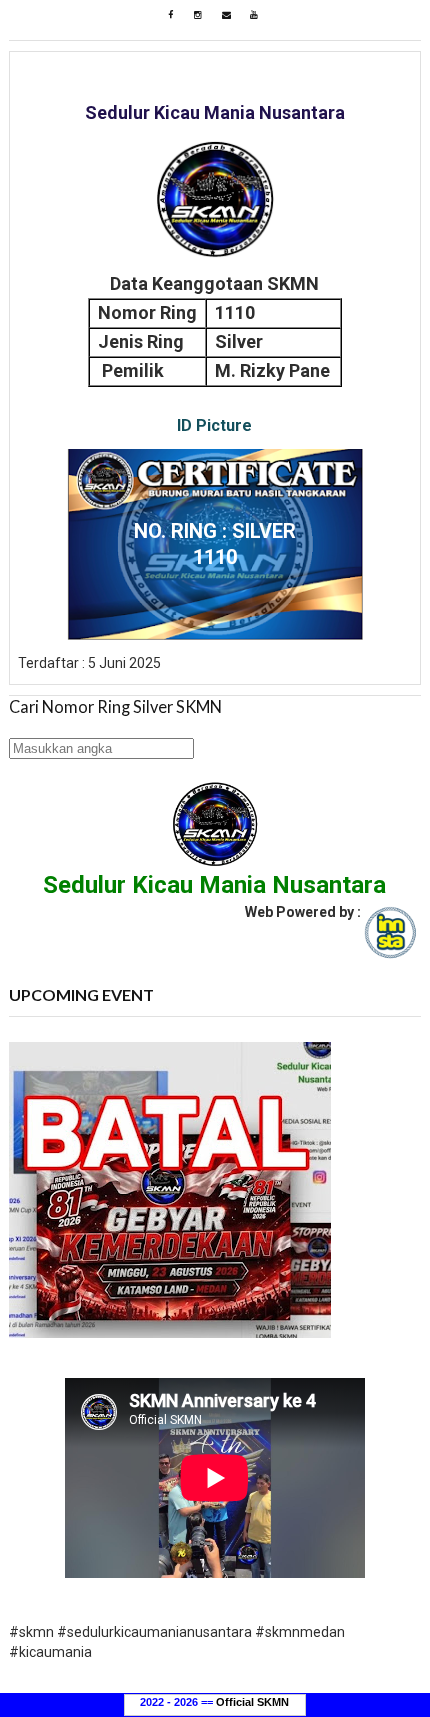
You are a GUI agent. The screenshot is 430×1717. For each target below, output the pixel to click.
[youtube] (254, 15)
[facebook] (170, 15)
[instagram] (198, 15)
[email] (226, 15)
